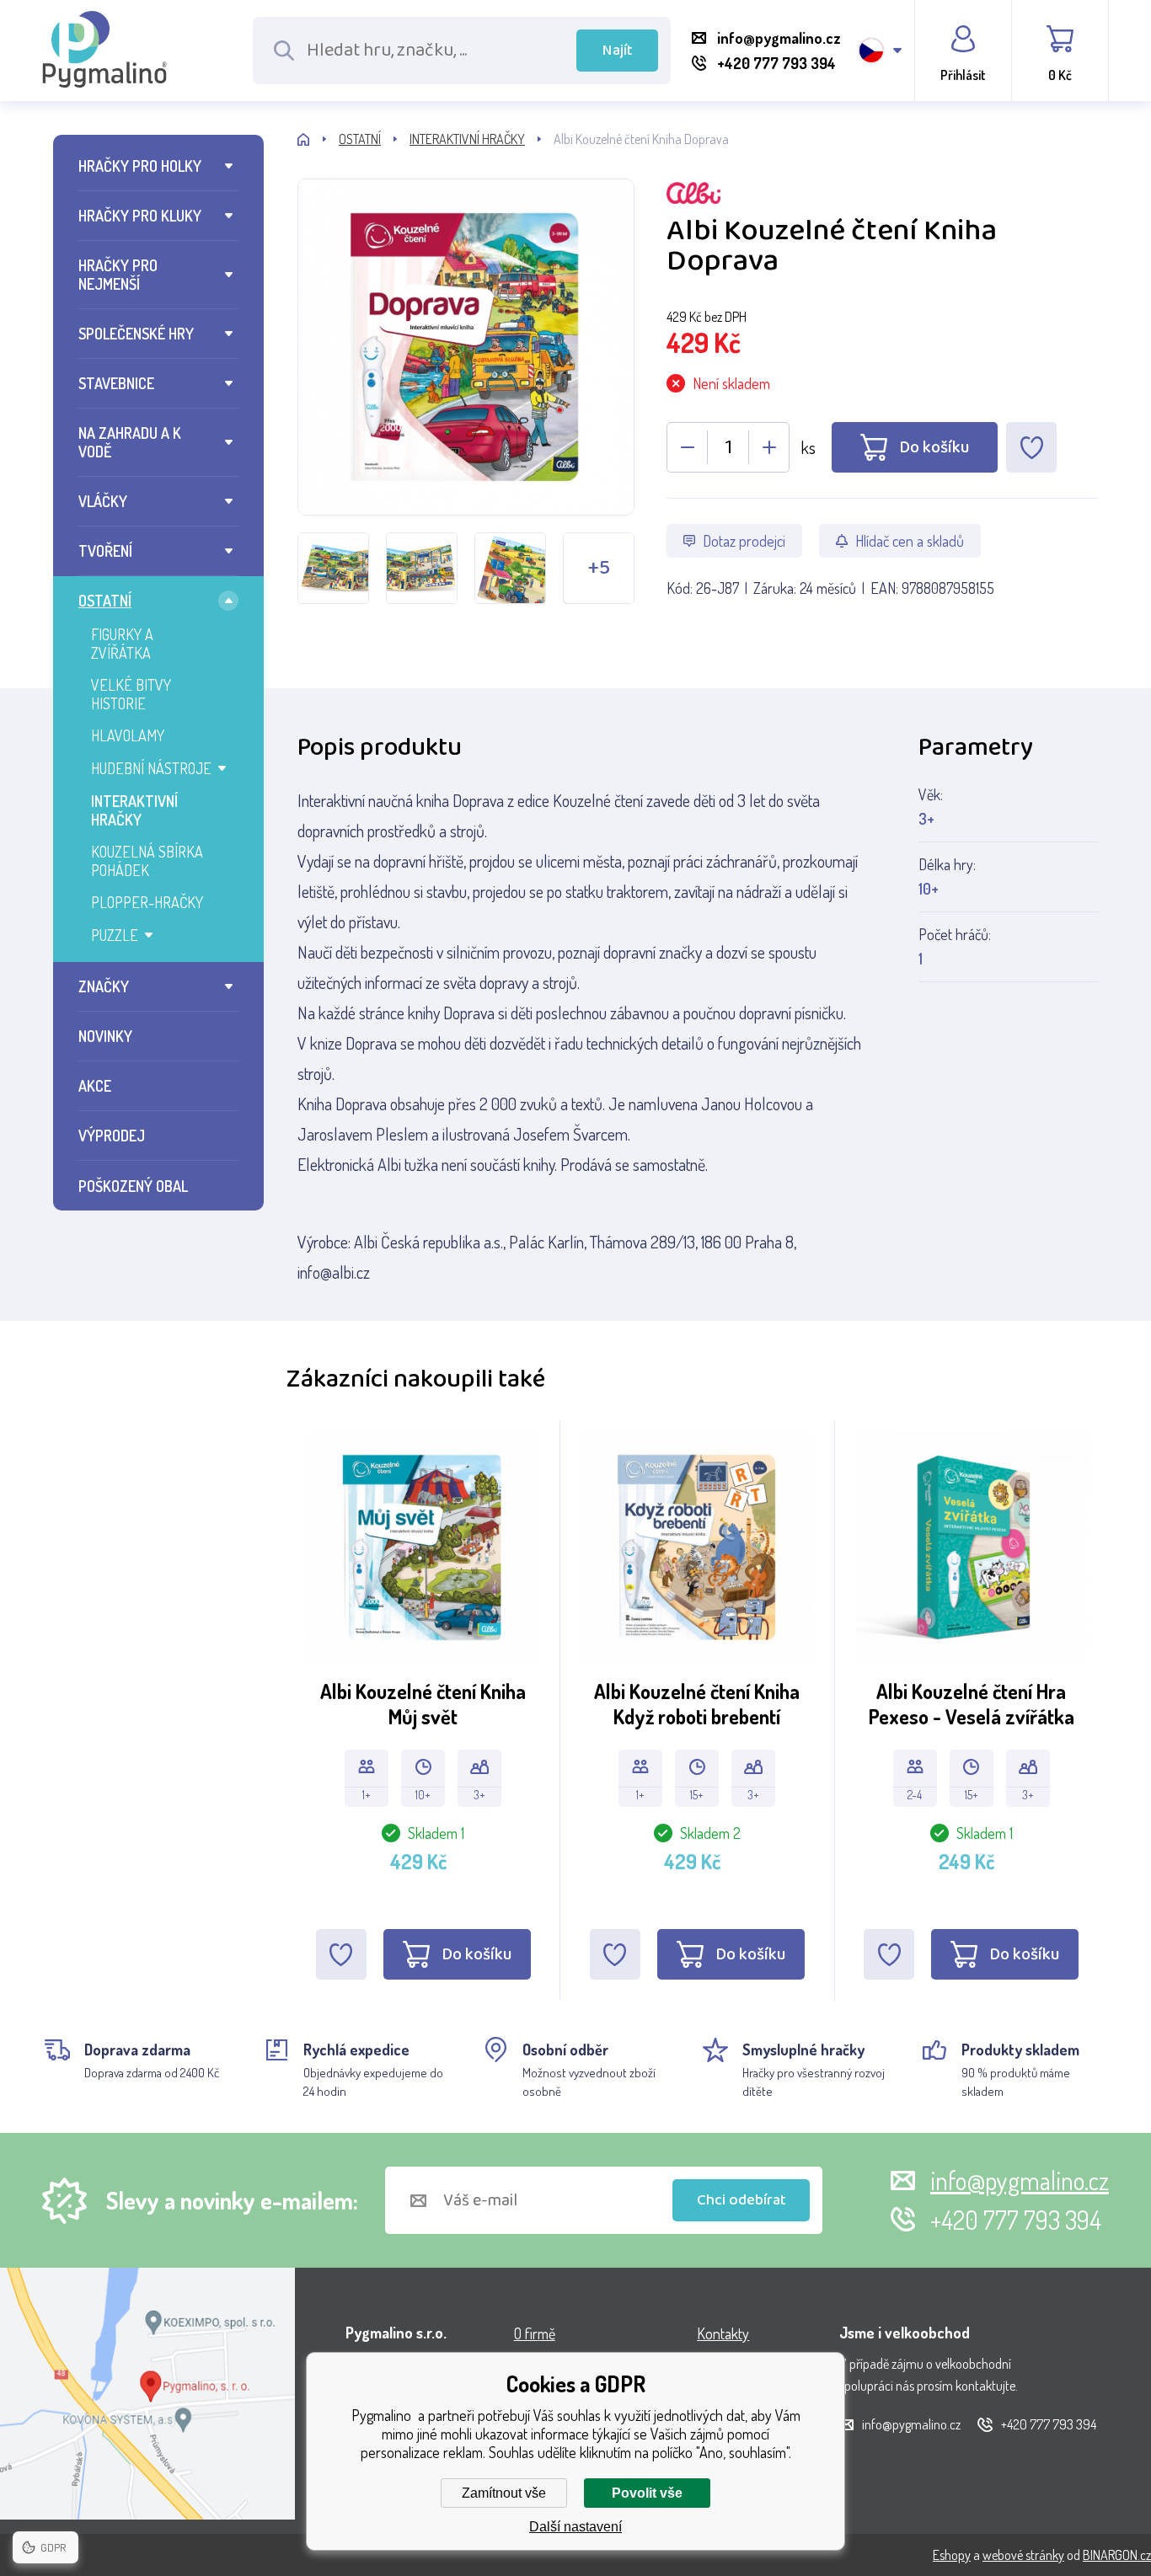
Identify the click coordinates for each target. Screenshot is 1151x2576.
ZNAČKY (104, 986)
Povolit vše (647, 2493)
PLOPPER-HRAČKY (147, 902)
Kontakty (723, 2333)
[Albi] (882, 195)
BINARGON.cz (1117, 2555)
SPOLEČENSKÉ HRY (136, 334)
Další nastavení (575, 2527)
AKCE (95, 1086)
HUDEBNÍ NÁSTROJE (151, 768)
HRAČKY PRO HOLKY (140, 166)
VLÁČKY (103, 501)
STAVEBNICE (116, 383)
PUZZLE (115, 935)
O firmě (535, 2333)
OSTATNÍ (105, 601)
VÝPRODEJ (112, 1136)
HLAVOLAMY (128, 735)
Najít (618, 51)
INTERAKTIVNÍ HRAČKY (134, 810)
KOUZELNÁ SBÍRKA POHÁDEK (147, 861)
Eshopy (952, 2555)
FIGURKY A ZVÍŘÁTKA (122, 644)
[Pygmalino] (318, 139)
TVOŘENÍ (105, 551)
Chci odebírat (741, 2200)
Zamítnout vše (504, 2493)
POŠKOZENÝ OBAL (133, 1186)
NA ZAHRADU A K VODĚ (130, 442)
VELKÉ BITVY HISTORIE (131, 694)
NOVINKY (105, 1036)
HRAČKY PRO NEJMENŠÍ (118, 275)
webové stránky (1023, 2555)
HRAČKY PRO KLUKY (140, 216)
